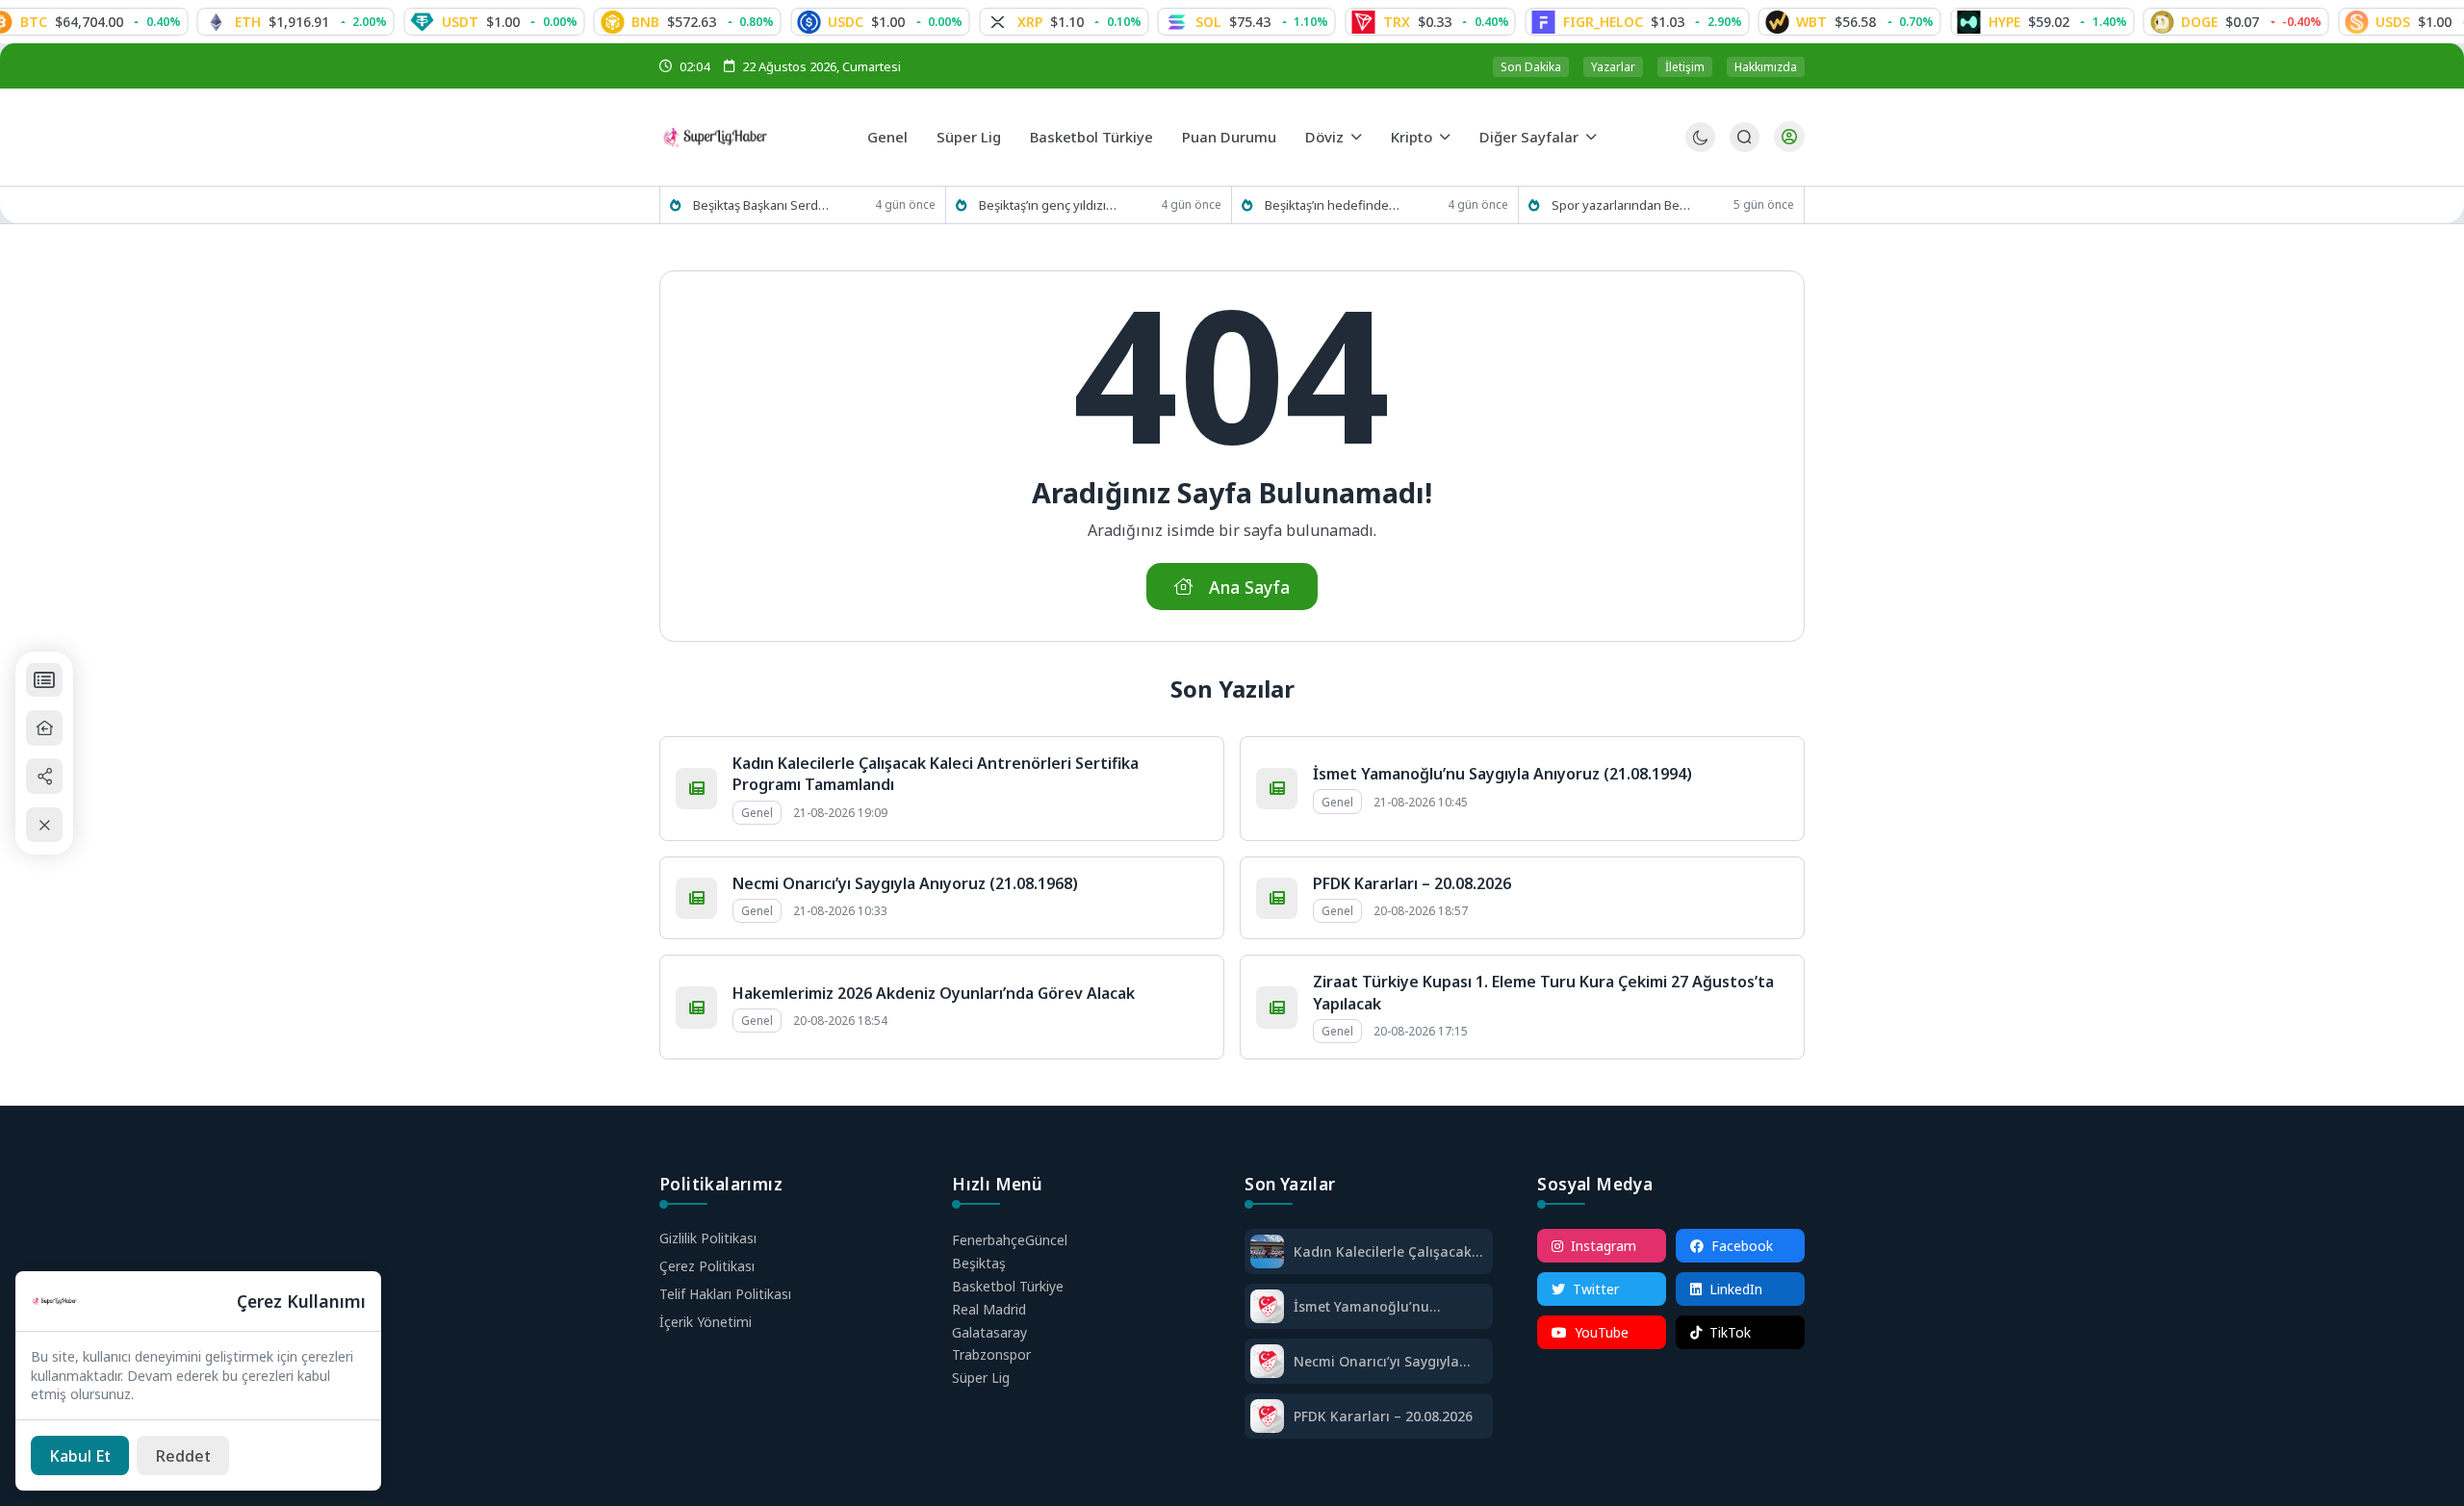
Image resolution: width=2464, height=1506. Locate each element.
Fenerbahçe (1010, 1240)
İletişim (1685, 67)
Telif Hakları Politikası (725, 1294)
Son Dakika (1531, 67)
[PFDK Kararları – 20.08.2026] (1267, 1418)
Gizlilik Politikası (708, 1238)
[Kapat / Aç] (44, 825)
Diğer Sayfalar (1529, 137)
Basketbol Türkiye (1091, 137)
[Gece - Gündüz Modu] (1700, 147)
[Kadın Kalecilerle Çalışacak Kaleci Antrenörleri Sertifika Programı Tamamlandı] (1267, 1253)
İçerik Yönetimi (706, 1322)
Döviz (1324, 137)
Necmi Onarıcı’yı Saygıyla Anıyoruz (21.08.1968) (905, 883)
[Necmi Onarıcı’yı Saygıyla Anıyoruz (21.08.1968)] (1267, 1363)
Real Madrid (989, 1309)
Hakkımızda (1766, 67)
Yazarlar (1613, 67)
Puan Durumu (1229, 137)
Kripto (1412, 137)
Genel (887, 137)
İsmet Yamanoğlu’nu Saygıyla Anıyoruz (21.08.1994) (1502, 774)
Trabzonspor (991, 1354)
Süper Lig (969, 137)
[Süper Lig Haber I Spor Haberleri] (756, 137)
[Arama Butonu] (1745, 137)
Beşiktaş (979, 1263)
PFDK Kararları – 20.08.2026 (1412, 883)
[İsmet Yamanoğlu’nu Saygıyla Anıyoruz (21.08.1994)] (1267, 1308)
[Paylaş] (44, 776)
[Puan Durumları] (44, 680)
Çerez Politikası (707, 1266)
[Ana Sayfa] (44, 728)
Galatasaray (989, 1332)
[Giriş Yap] (1789, 137)
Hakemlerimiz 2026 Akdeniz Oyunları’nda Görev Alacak (934, 993)
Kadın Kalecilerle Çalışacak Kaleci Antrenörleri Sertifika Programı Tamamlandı (1385, 1251)
